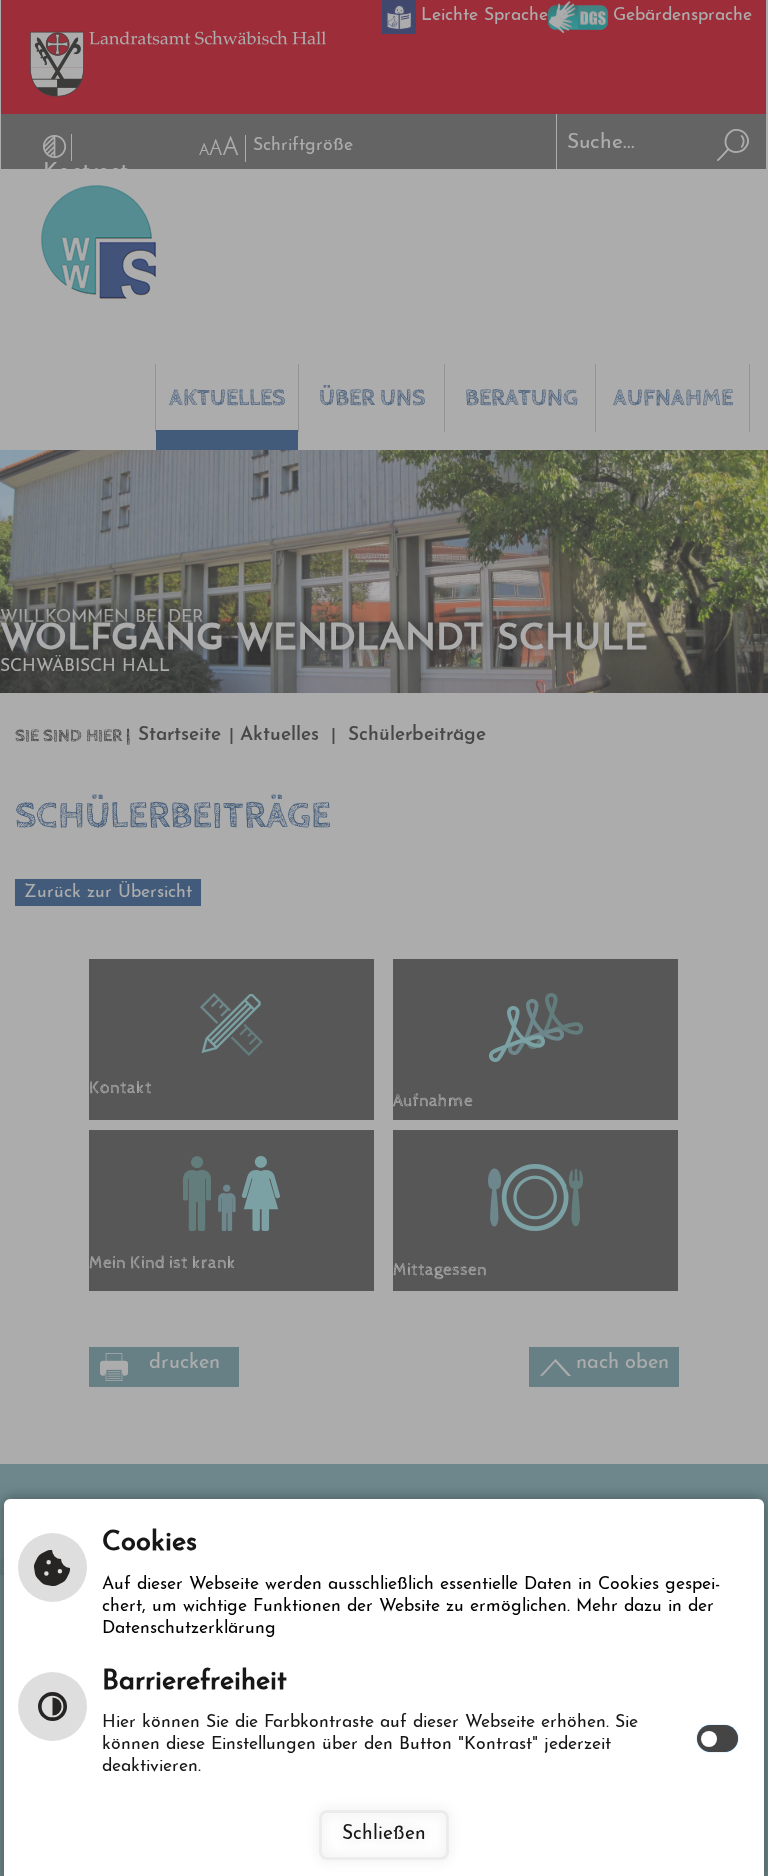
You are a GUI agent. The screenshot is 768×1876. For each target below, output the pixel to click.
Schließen (384, 1834)
